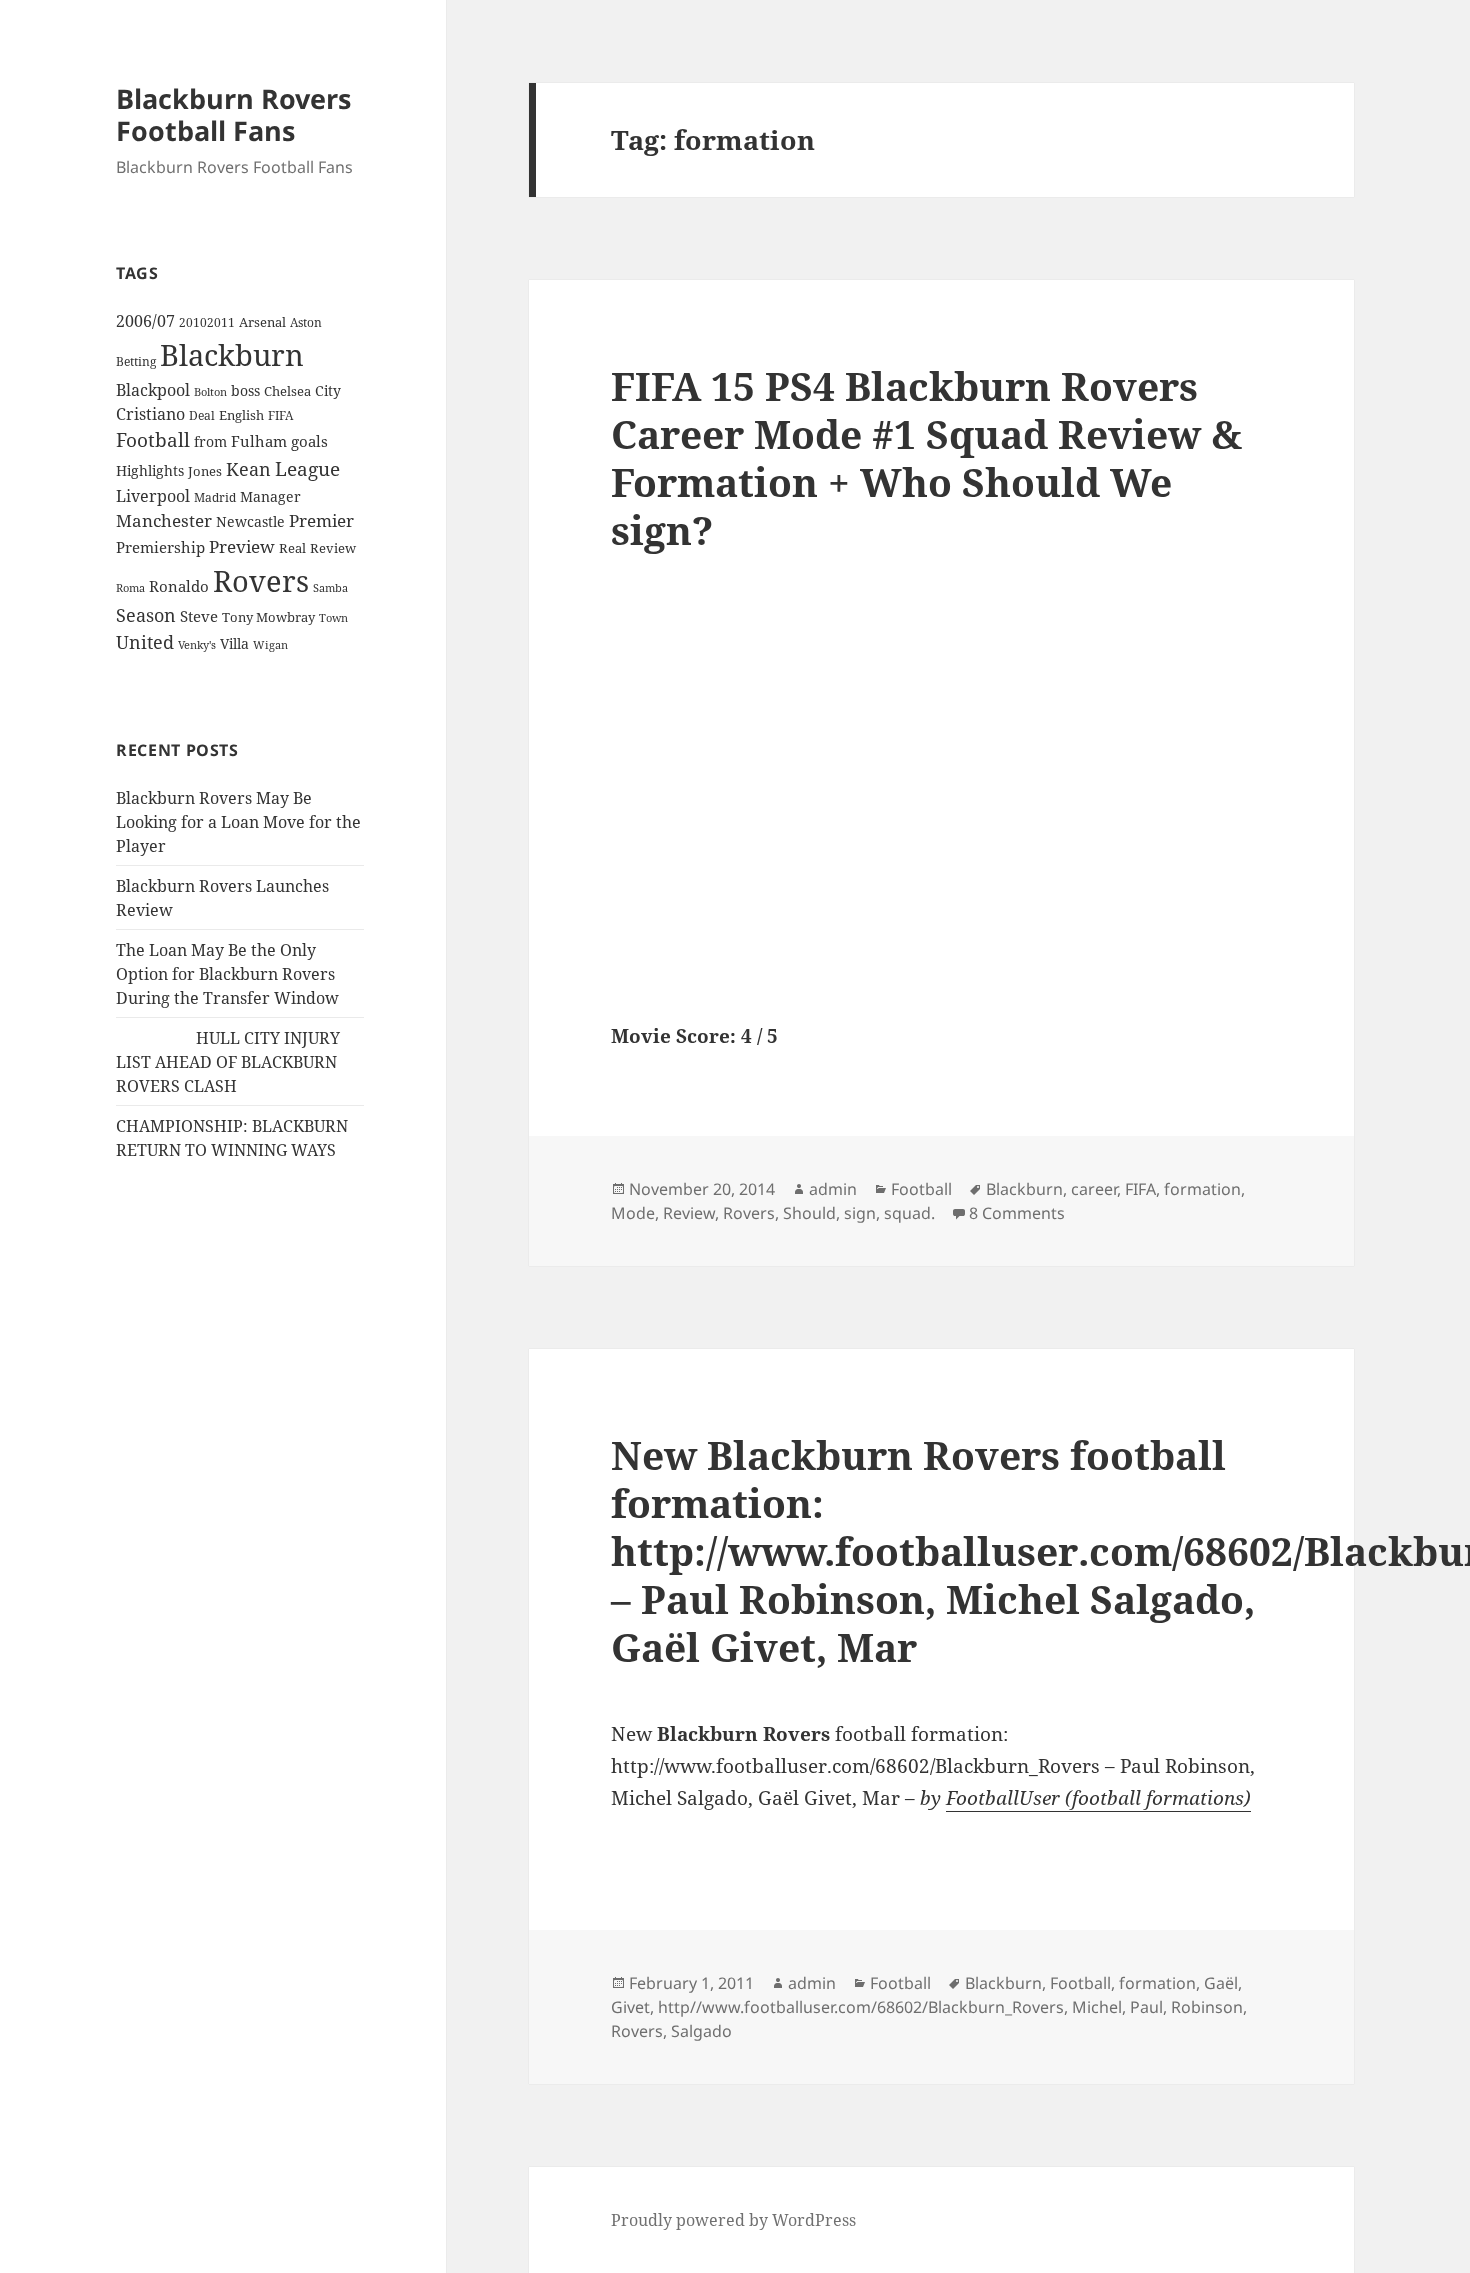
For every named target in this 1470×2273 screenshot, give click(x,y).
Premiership (160, 547)
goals (309, 441)
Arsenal (262, 322)
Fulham (259, 441)
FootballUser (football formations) (1098, 1798)
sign (860, 1213)
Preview (242, 546)
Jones (205, 471)
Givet (630, 2007)
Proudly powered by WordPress (733, 2220)
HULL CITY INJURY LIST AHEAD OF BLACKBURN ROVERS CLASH (228, 1062)
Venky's (197, 644)
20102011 (207, 322)
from (210, 441)
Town (333, 617)
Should (809, 1213)
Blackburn (232, 355)
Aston (306, 322)
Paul (1146, 2007)
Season (146, 615)
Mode (633, 1213)
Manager (270, 496)
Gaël (1221, 1983)
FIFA (280, 415)
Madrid (215, 497)
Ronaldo (179, 586)
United (145, 642)
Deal (202, 415)
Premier (321, 520)
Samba (330, 587)
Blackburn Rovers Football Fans (233, 114)
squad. (909, 1213)
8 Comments (1017, 1213)
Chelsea (287, 391)
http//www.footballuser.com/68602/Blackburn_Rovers (861, 2007)
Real (292, 548)
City (328, 390)
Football (153, 440)
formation (1202, 1189)
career (1094, 1189)
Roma (130, 588)
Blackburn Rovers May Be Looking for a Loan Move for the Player (238, 822)
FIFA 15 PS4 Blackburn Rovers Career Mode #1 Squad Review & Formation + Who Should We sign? (926, 457)
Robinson (1207, 2007)
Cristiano (150, 414)
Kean (248, 469)
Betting (136, 361)
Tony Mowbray (268, 617)
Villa (234, 643)
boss (245, 390)
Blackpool (153, 390)
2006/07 (145, 321)
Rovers (261, 580)
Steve (199, 616)
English (241, 415)
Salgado (701, 2031)
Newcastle (250, 521)
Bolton (210, 392)
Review (333, 548)
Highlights (150, 470)
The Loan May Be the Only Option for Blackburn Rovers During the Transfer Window (227, 974)
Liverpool (153, 496)
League (307, 469)
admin (833, 1189)
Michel (1097, 2007)
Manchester (164, 520)
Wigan (270, 644)
